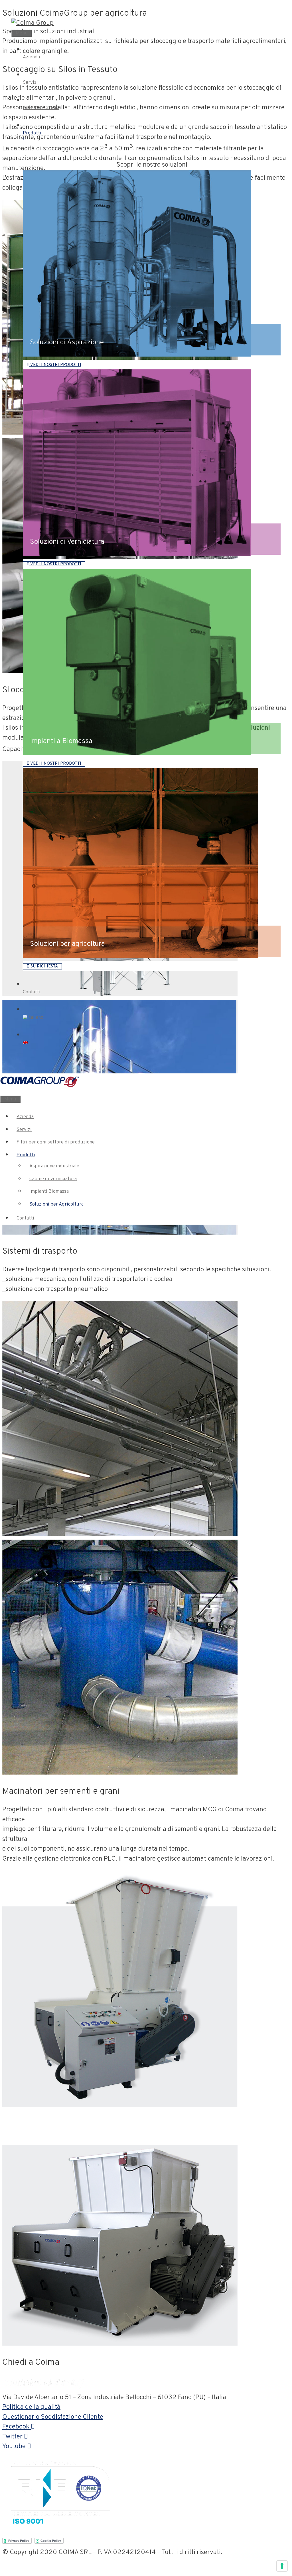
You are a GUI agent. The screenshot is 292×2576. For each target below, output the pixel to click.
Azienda (25, 1117)
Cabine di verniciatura (53, 1179)
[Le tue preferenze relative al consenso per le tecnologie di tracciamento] (282, 2566)
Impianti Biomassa (49, 1192)
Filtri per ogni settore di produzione (56, 1142)
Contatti (25, 1218)
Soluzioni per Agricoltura (56, 1204)
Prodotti (26, 1155)
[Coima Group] (33, 23)
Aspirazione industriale (54, 1166)
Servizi (24, 1130)
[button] (54, 365)
